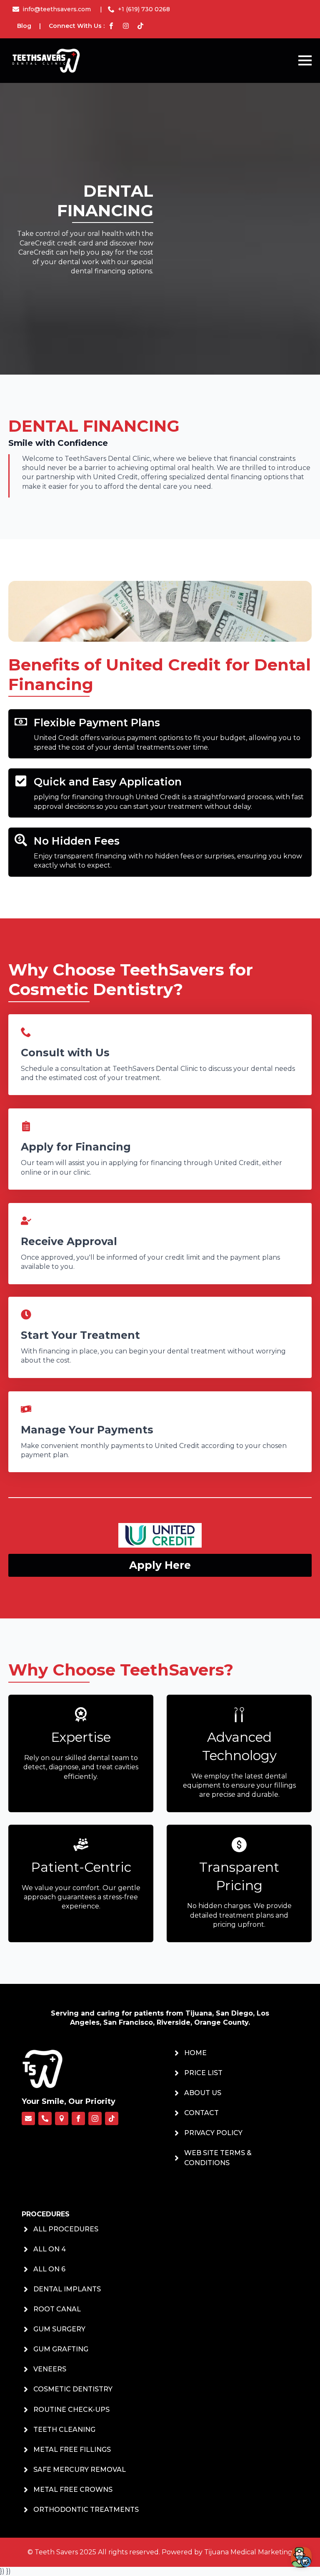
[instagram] (95, 2118)
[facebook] (78, 2118)
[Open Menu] (305, 60)
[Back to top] (19, 2559)
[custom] (28, 2118)
